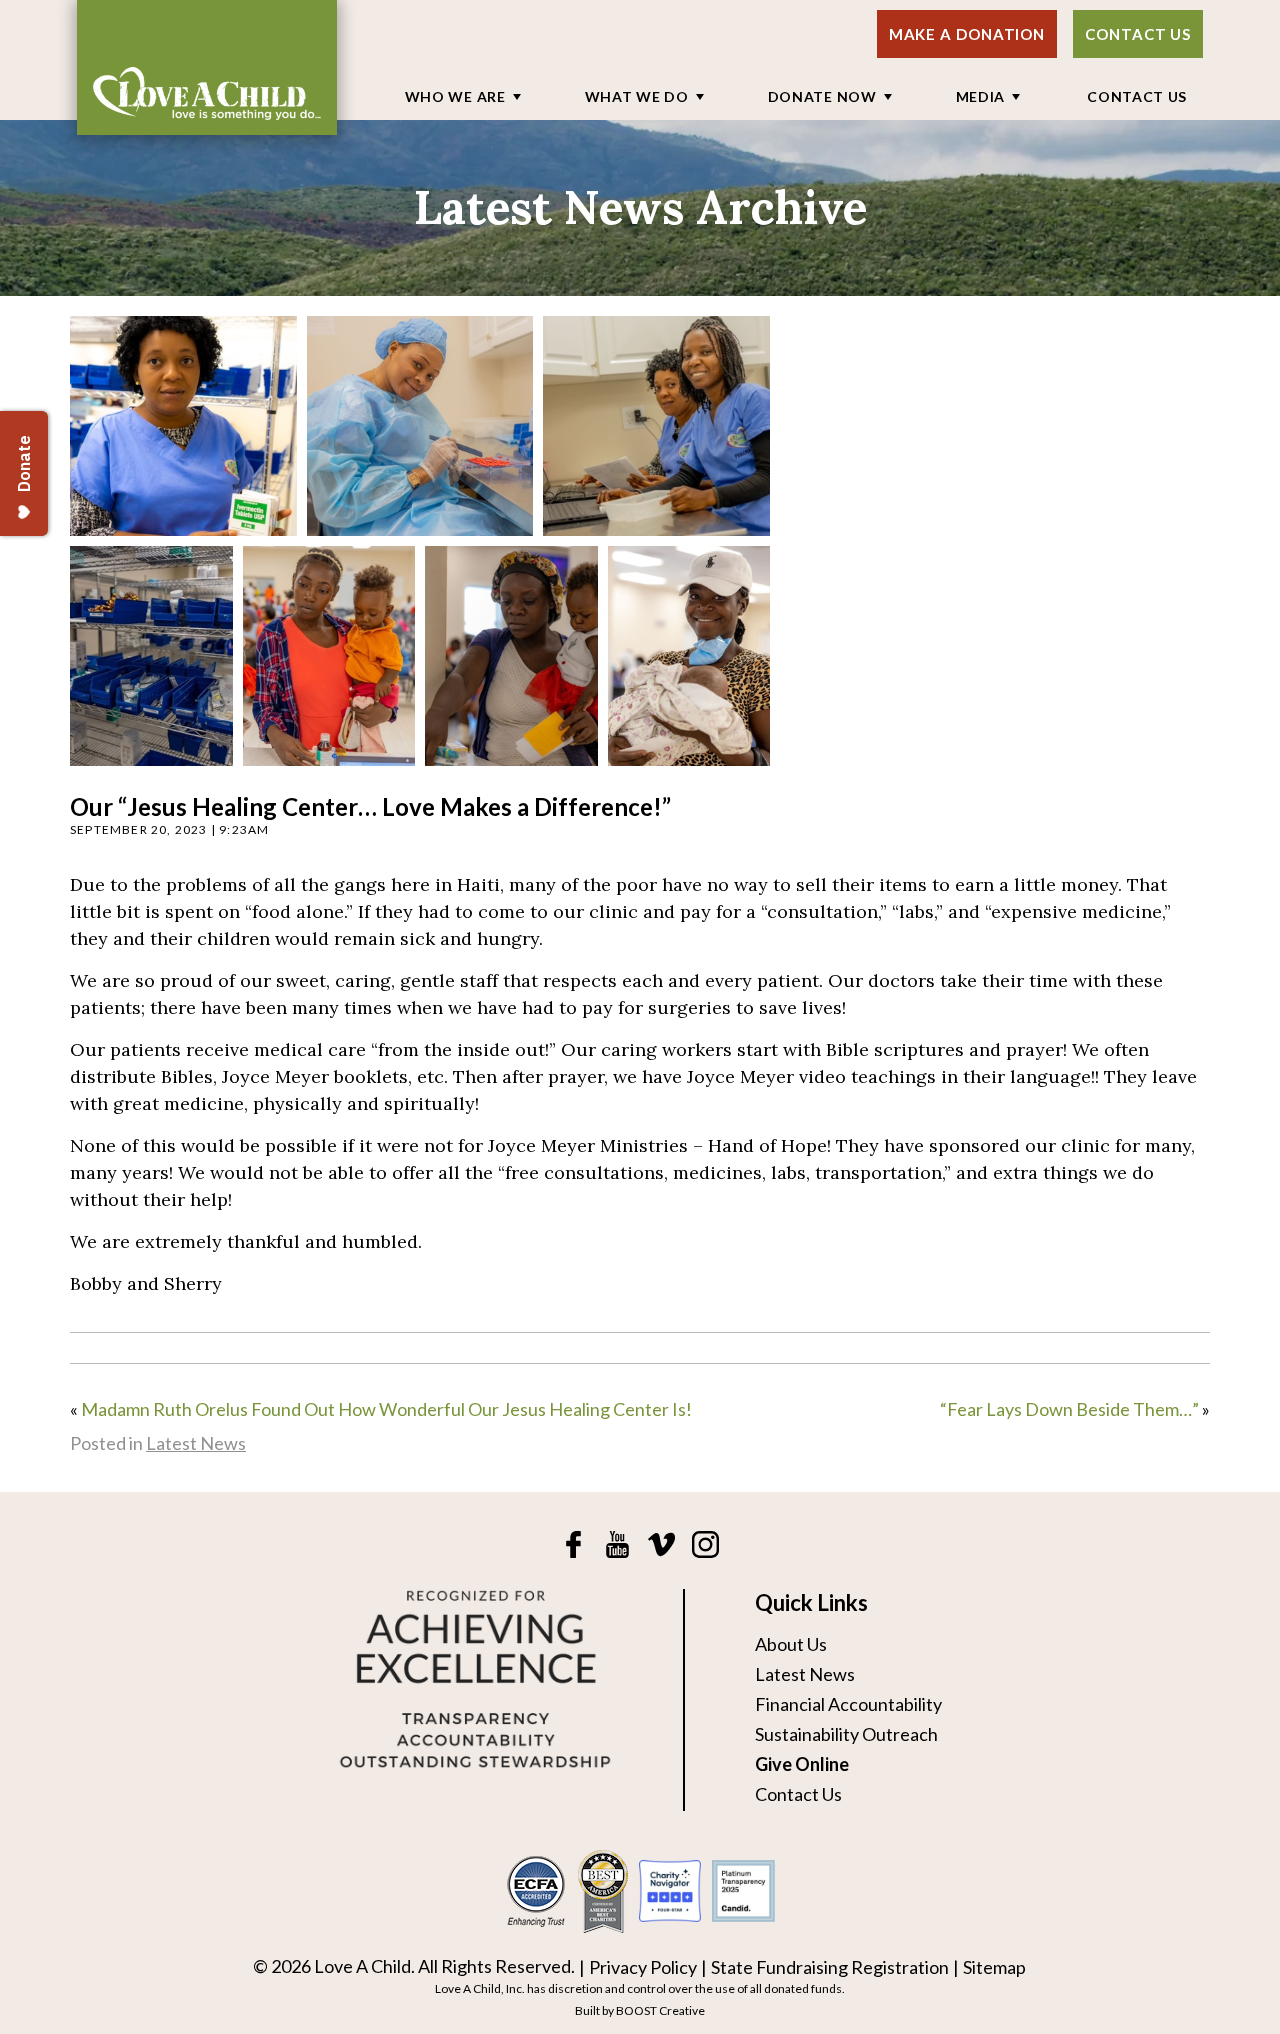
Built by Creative (640, 2010)
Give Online (802, 1764)
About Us (791, 1644)
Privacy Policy (643, 1967)
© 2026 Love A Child (332, 1966)
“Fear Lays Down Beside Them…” (1069, 1409)
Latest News (196, 1443)
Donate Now (822, 96)
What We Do (637, 96)
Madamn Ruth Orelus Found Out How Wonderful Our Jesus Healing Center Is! (386, 1409)
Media (981, 96)
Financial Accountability (848, 1704)
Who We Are (455, 96)
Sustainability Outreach (846, 1734)
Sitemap (994, 1967)
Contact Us (1138, 34)
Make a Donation (967, 34)
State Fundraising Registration (830, 1967)
